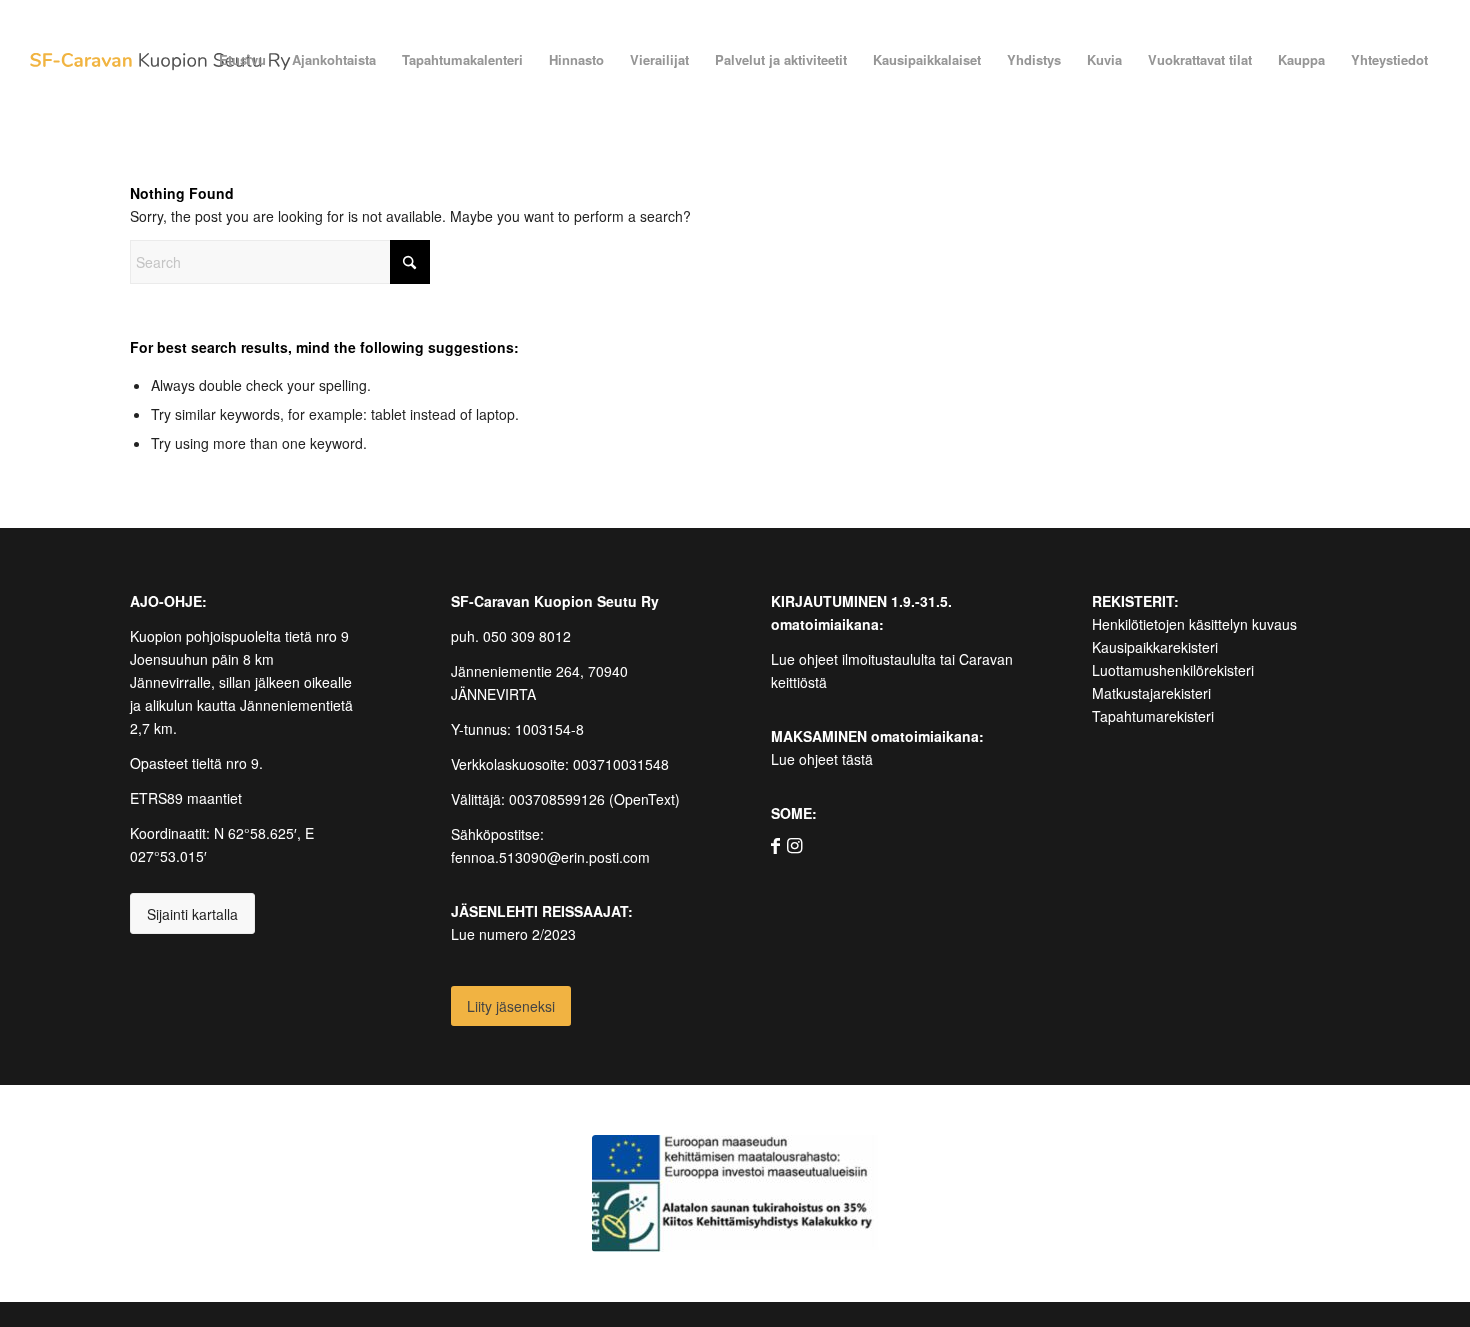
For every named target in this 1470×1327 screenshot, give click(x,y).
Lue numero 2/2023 (513, 934)
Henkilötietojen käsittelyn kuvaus (1194, 624)
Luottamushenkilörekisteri (1173, 670)
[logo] (160, 60)
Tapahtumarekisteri (1153, 716)
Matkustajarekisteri (1151, 693)
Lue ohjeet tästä (822, 759)
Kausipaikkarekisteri (1155, 647)
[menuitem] (242, 60)
